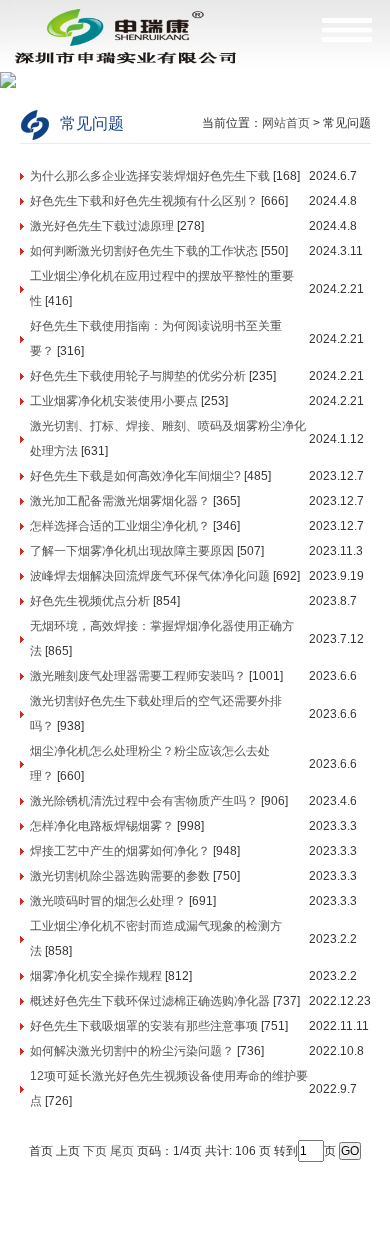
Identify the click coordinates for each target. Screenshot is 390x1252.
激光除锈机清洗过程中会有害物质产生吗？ (144, 801)
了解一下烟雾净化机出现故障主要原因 (132, 551)
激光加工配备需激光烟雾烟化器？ (120, 501)
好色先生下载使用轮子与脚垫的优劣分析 (138, 376)
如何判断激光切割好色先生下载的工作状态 (144, 251)
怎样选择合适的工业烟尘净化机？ (120, 526)
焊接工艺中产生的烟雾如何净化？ (120, 851)
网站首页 (286, 123)
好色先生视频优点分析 (90, 601)
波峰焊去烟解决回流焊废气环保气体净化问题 (150, 576)
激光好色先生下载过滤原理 (102, 226)
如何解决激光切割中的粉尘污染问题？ (132, 1051)
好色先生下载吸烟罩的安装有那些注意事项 (144, 1026)
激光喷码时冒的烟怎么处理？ (108, 901)
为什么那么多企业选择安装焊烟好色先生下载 (150, 176)
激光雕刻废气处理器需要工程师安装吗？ (138, 676)
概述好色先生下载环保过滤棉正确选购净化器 (150, 1001)
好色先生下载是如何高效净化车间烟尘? (135, 476)
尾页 (122, 1151)
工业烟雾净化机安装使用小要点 (114, 401)
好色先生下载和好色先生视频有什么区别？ (144, 201)
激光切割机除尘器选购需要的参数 (120, 876)
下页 (95, 1151)
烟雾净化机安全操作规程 (96, 976)
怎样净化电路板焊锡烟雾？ (102, 826)
